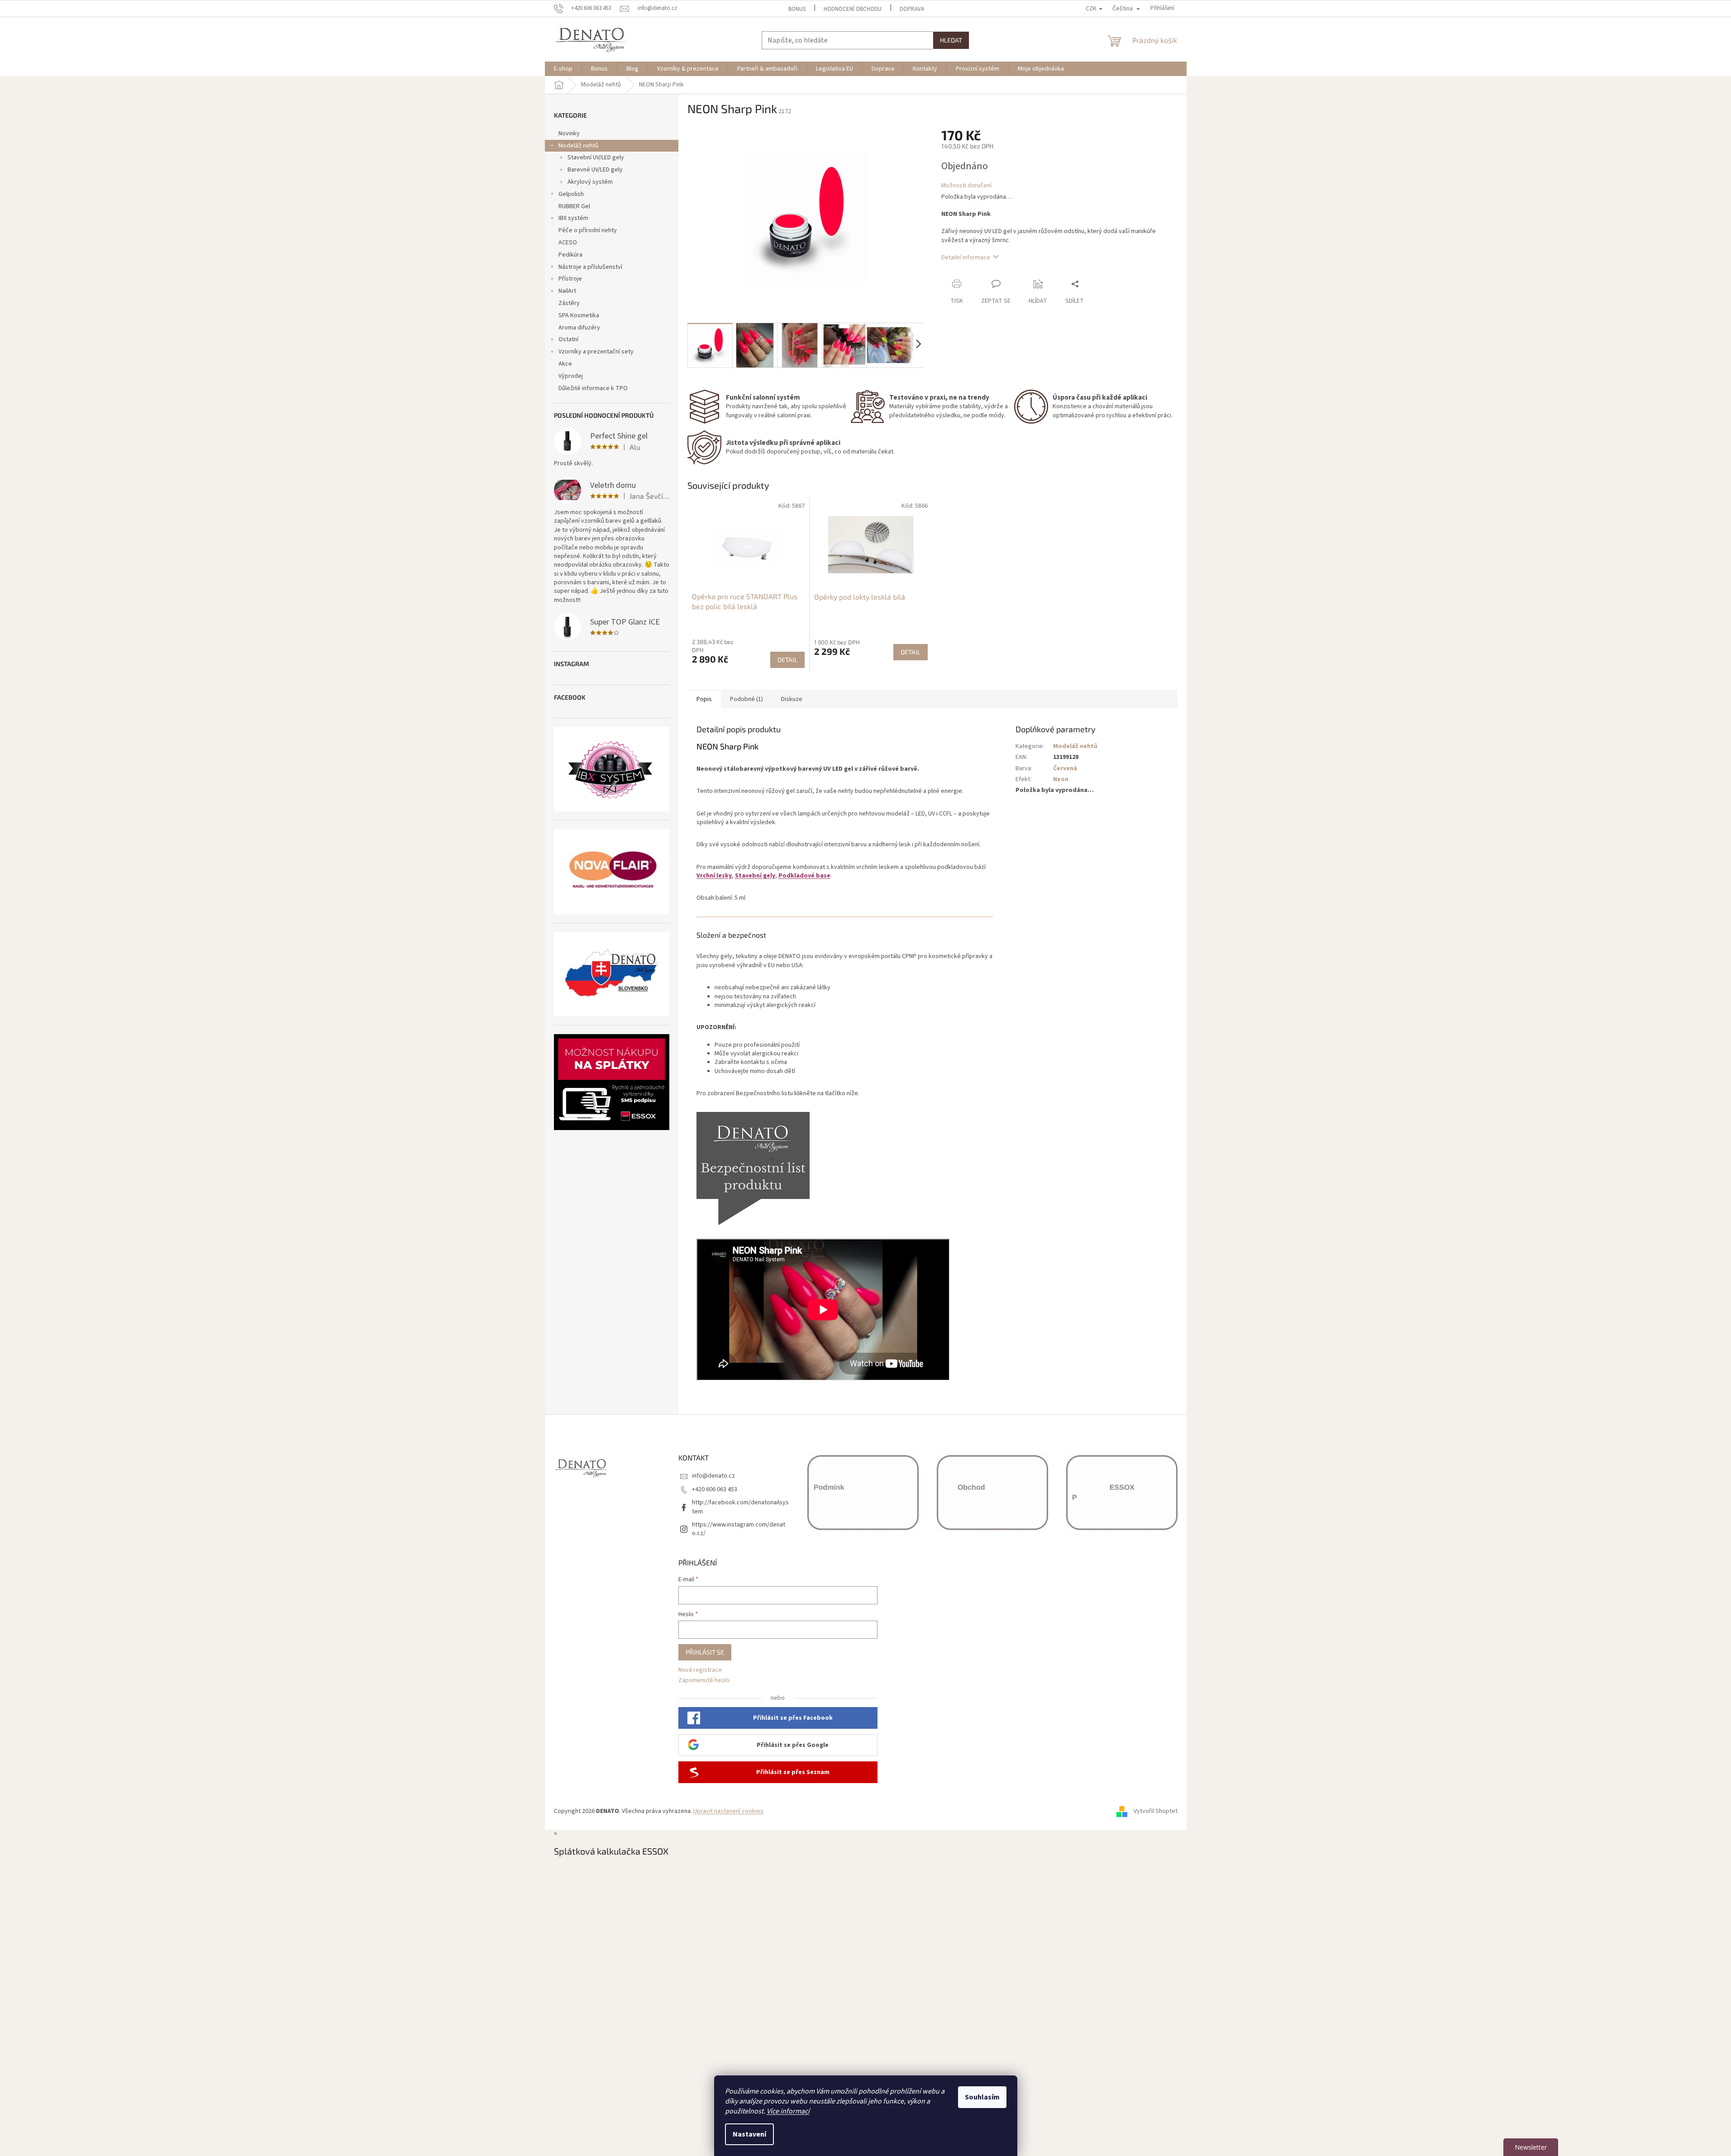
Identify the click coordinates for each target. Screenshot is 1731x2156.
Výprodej (571, 376)
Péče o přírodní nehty (588, 230)
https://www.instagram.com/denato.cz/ (739, 1529)
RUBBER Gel (574, 206)
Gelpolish (571, 194)
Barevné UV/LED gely (595, 170)
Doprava (912, 9)
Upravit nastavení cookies (728, 1811)
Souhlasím (982, 2097)
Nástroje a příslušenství (590, 267)
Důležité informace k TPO (593, 388)
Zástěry (569, 303)
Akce (565, 364)
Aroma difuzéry (579, 328)
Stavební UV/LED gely (596, 157)
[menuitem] (563, 69)
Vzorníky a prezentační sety (596, 352)
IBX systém (573, 218)
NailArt (567, 291)
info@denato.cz (713, 1476)
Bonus (797, 9)
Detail (787, 660)
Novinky (569, 134)
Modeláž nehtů (578, 146)
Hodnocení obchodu (853, 9)
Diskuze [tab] (792, 699)
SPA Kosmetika (579, 315)
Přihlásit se (705, 1652)
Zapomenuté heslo (704, 1681)
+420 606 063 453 (715, 1489)
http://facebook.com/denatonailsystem (740, 1507)
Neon (1061, 779)
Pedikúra (570, 255)
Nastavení (749, 2134)
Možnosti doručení (966, 186)
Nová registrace (700, 1670)
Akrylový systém (590, 182)
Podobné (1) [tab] (746, 699)
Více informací (788, 2111)
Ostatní (568, 339)
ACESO (568, 243)
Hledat (951, 40)
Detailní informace (966, 258)
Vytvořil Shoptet (1156, 1811)
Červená (1065, 768)
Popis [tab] (704, 699)
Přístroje (570, 279)
